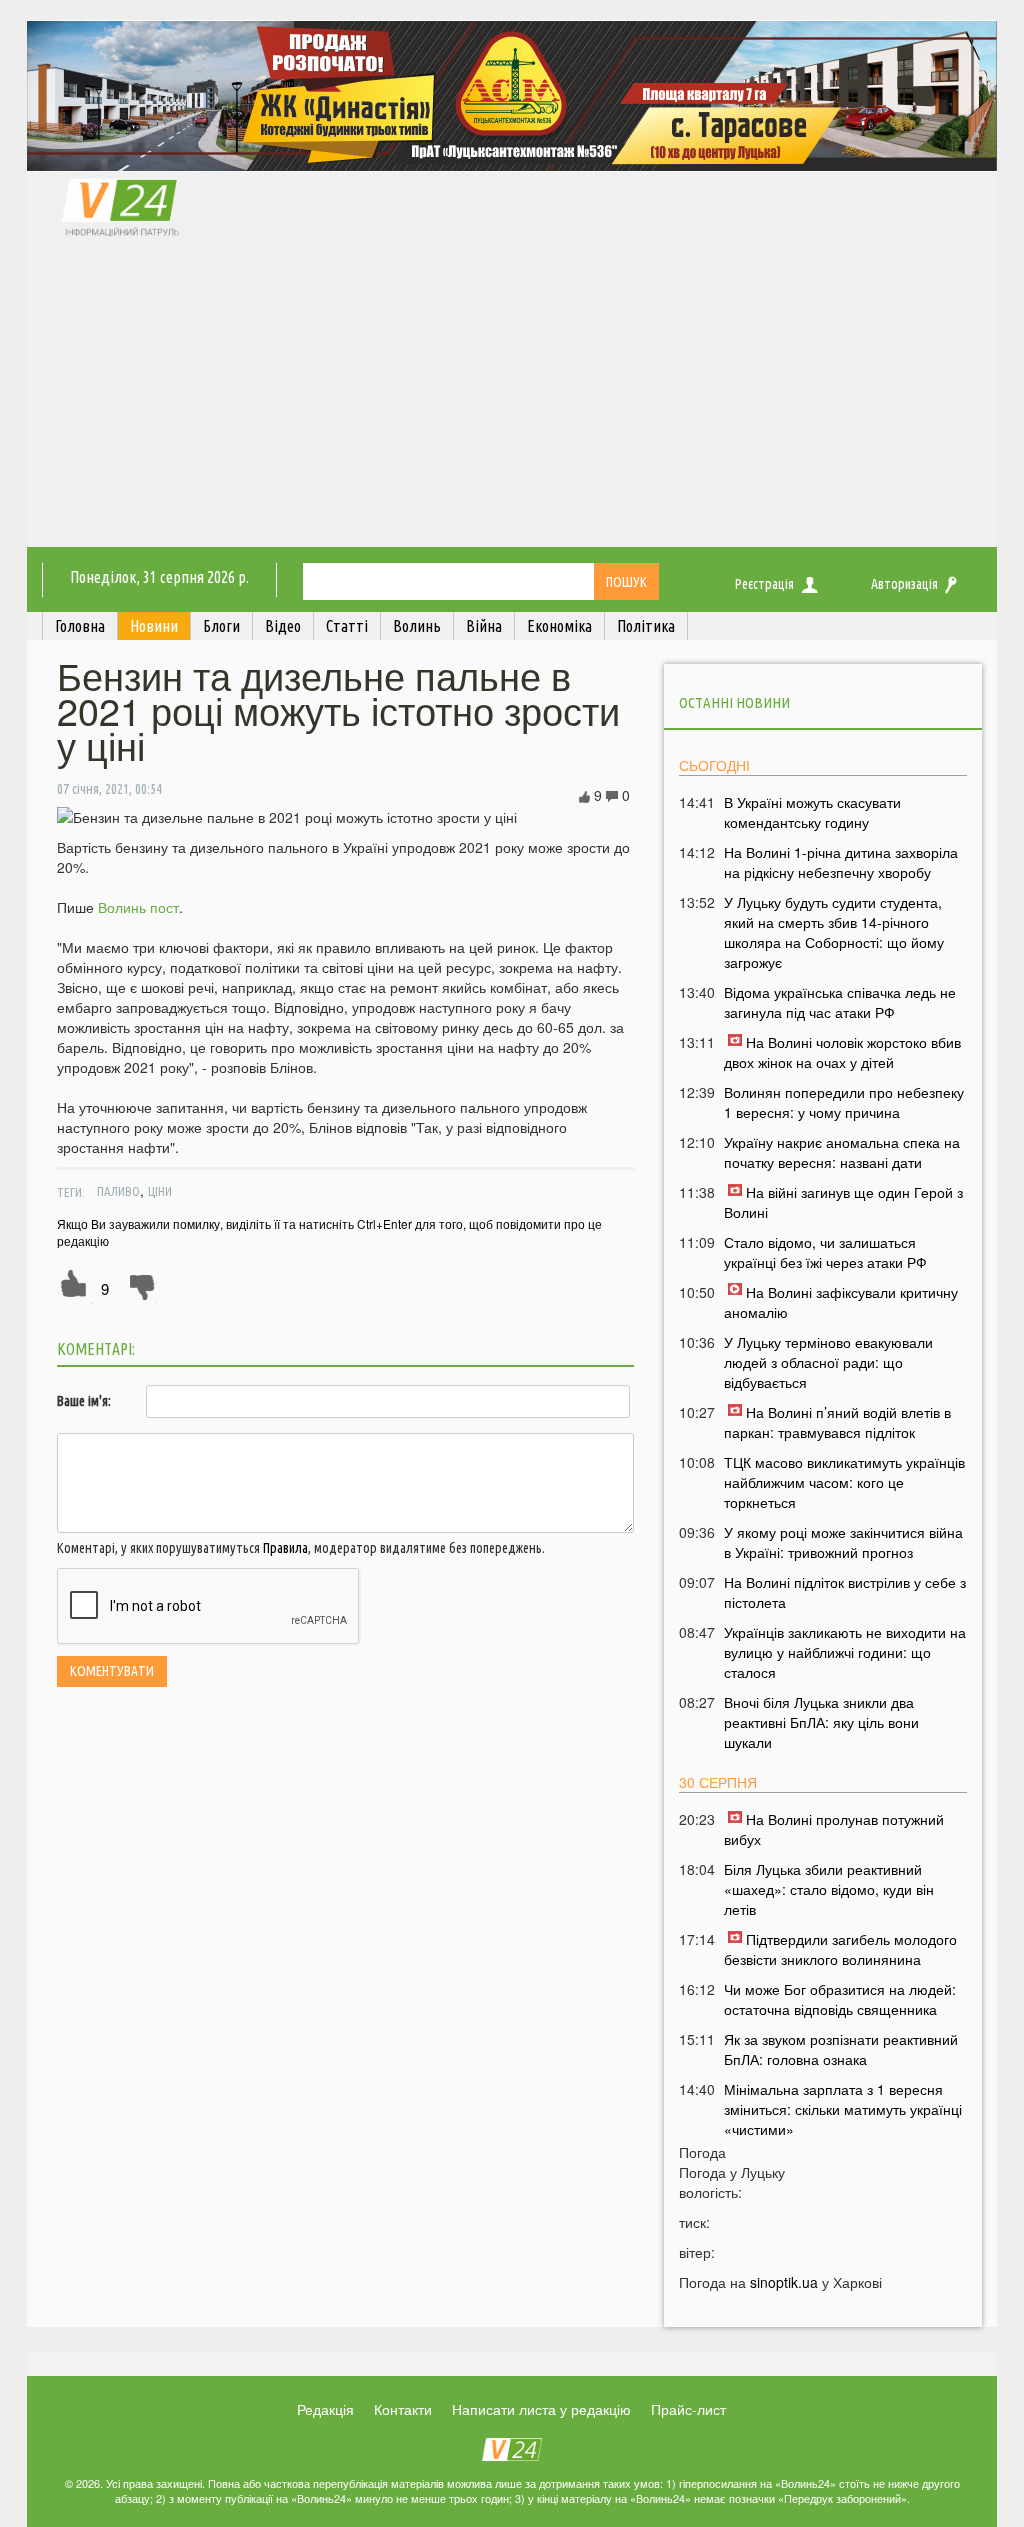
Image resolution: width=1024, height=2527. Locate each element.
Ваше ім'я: (84, 1401)
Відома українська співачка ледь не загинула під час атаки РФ (840, 1002)
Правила (285, 1548)
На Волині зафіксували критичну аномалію (841, 1302)
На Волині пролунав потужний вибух (834, 1829)
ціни (160, 1191)
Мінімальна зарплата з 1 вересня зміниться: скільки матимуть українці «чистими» (843, 2109)
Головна (80, 626)
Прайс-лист (688, 2409)
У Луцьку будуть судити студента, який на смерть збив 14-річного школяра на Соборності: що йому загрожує (834, 932)
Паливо (118, 1191)
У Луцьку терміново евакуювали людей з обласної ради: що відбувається (828, 1362)
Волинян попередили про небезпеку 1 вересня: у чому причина (844, 1102)
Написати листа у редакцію (541, 2409)
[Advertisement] (512, 397)
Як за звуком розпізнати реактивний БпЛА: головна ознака (841, 2049)
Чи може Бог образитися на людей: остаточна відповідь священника (840, 1999)
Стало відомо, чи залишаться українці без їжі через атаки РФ (825, 1252)
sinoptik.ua (784, 2282)
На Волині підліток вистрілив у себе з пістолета (845, 1592)
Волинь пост (138, 907)
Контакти (403, 2409)
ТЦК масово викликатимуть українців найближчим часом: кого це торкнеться (844, 1482)
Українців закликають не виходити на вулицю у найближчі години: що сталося (845, 1652)
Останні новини (734, 702)
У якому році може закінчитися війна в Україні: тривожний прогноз (843, 1542)
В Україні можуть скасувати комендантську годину (812, 812)
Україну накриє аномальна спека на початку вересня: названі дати (842, 1152)
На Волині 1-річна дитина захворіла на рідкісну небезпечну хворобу (841, 862)
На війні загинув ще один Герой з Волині (843, 1202)
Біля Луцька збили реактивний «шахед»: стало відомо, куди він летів (829, 1889)
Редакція (325, 2409)
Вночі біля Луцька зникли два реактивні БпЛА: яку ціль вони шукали (821, 1722)
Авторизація (904, 584)
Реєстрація (764, 584)
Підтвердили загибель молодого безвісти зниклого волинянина (840, 1949)
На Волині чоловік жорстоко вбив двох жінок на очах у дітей (842, 1052)
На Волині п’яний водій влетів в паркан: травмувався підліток (837, 1422)
